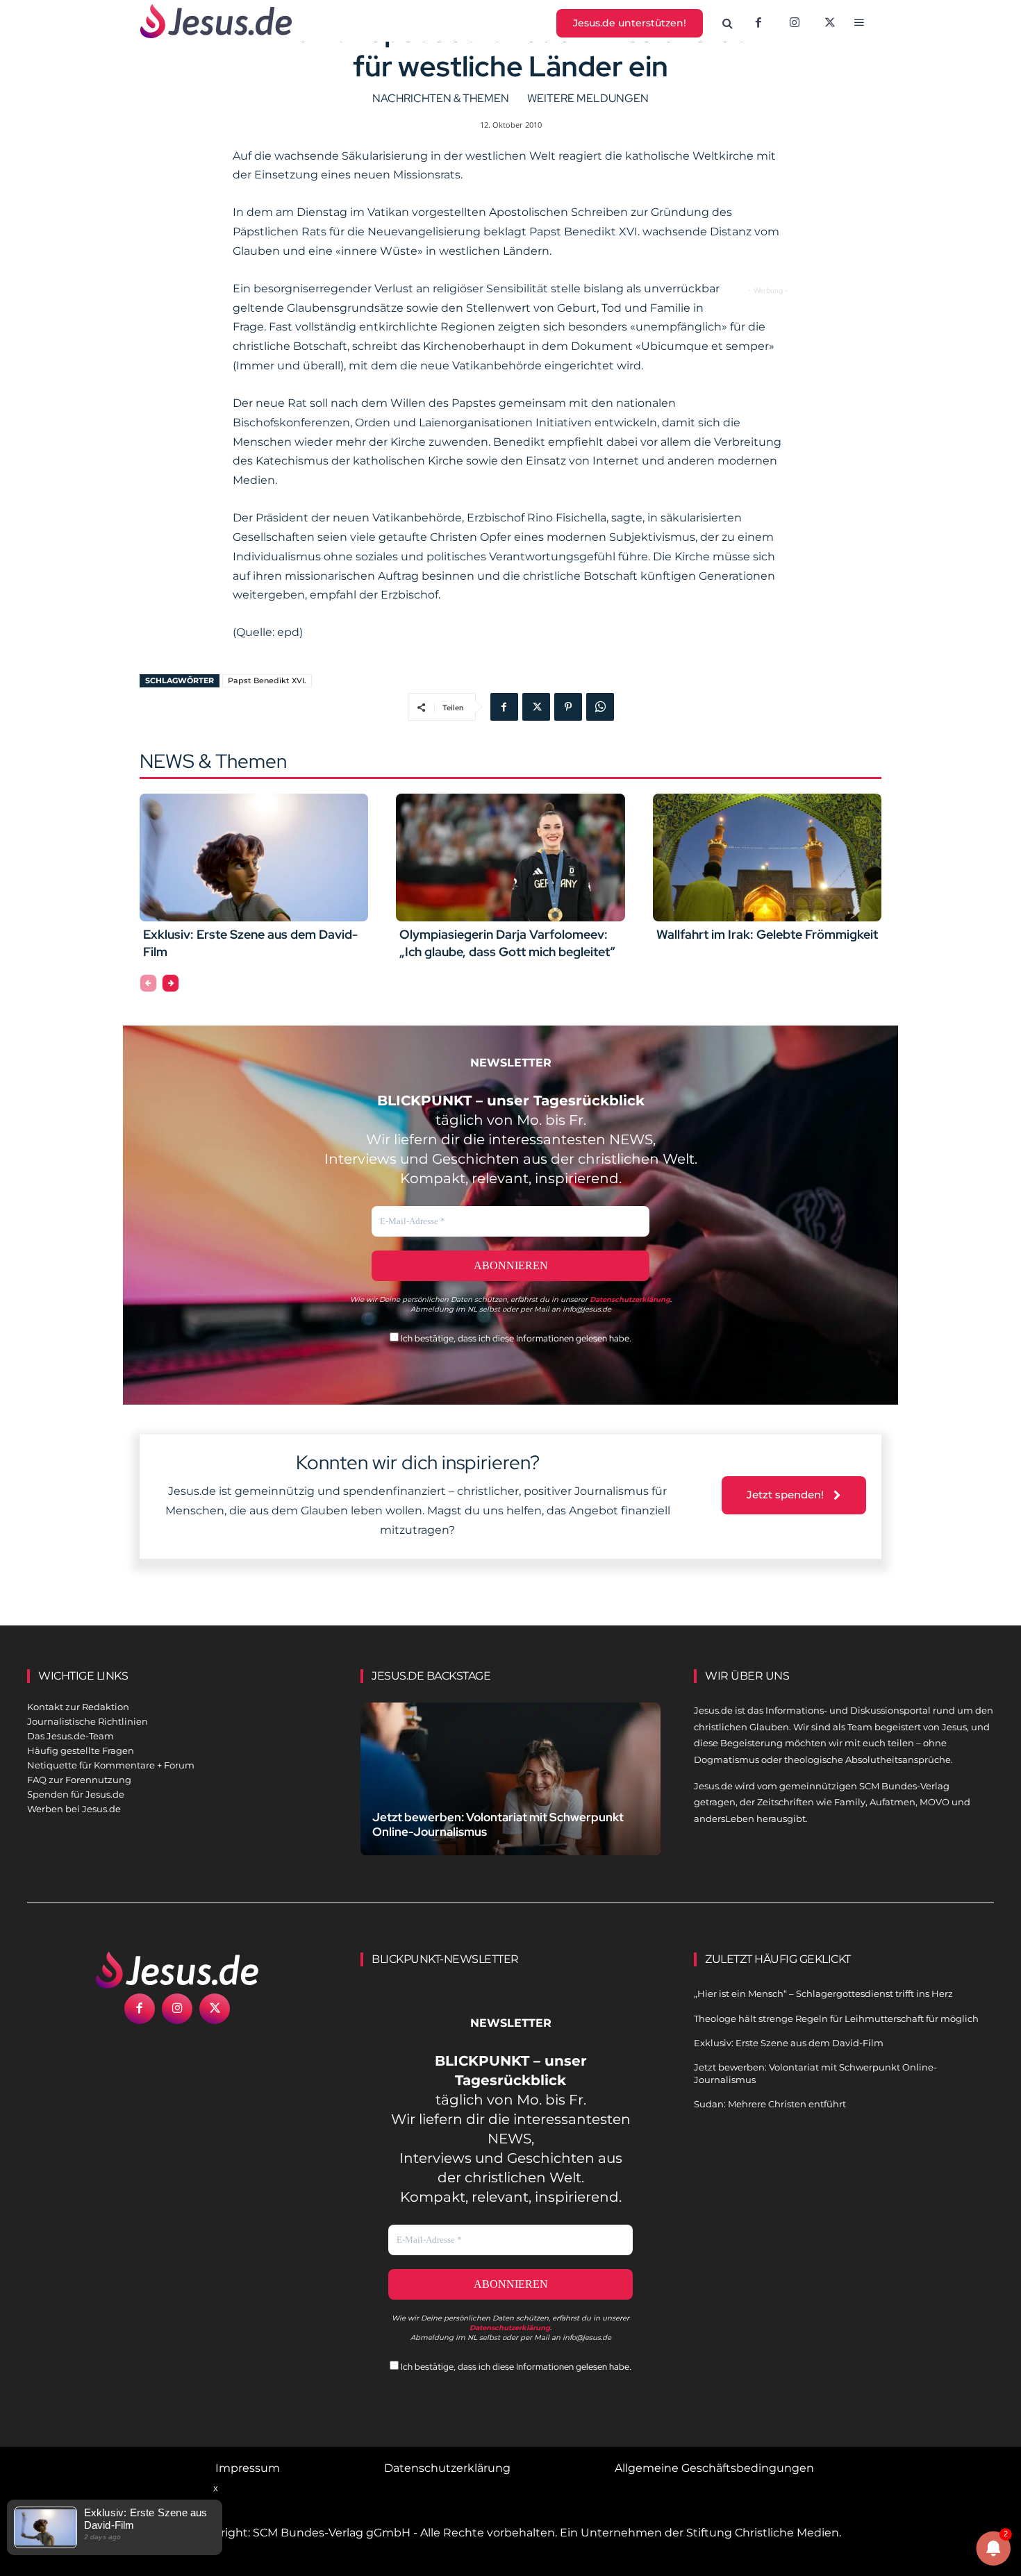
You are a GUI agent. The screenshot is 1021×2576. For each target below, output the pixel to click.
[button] (728, 24)
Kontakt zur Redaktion (78, 1707)
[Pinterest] (568, 707)
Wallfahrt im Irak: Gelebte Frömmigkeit (767, 934)
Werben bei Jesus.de (74, 1809)
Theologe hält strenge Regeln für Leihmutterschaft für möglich (836, 2018)
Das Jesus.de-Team (70, 1736)
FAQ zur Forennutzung (79, 1780)
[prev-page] (148, 983)
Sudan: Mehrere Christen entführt (770, 2104)
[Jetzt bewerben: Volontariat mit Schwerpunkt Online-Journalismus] (510, 1795)
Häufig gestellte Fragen (81, 1750)
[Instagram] (795, 24)
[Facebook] (758, 24)
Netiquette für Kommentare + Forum (111, 1765)
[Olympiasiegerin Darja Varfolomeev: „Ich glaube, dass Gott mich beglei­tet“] (510, 858)
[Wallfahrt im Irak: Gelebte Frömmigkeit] (767, 858)
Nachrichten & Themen (441, 98)
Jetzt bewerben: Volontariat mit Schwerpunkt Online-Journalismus (498, 1824)
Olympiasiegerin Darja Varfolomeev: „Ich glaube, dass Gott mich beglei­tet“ (507, 943)
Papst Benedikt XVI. (267, 680)
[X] (831, 24)
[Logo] (177, 1970)
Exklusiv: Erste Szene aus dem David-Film (789, 2043)
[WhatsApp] (600, 707)
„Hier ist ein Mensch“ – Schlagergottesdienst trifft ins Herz (823, 1993)
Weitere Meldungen (588, 98)
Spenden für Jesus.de (76, 1794)
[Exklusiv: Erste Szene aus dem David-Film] (254, 858)
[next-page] (171, 983)
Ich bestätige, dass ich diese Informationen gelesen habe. (515, 1338)
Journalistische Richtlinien (88, 1721)
